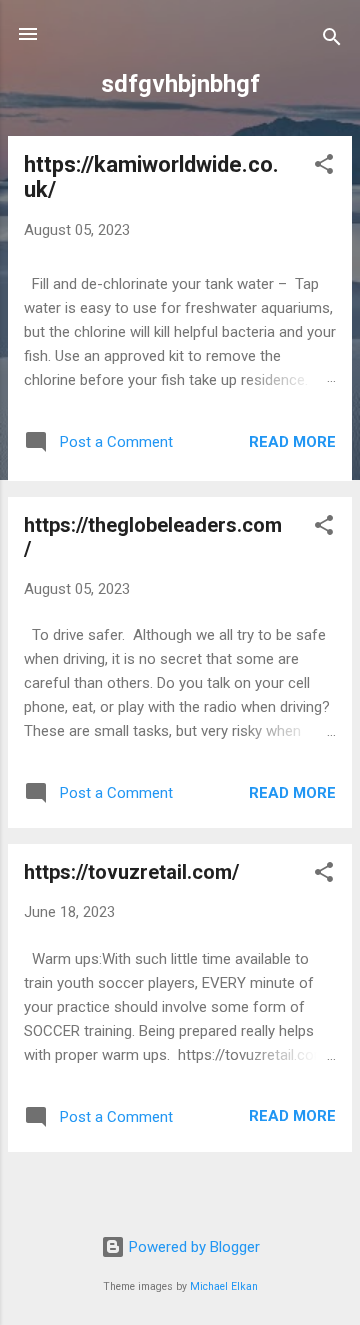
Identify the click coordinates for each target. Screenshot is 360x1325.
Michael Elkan (224, 1286)
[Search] (332, 40)
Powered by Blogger (192, 1247)
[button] (324, 167)
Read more (292, 442)
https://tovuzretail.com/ (131, 872)
